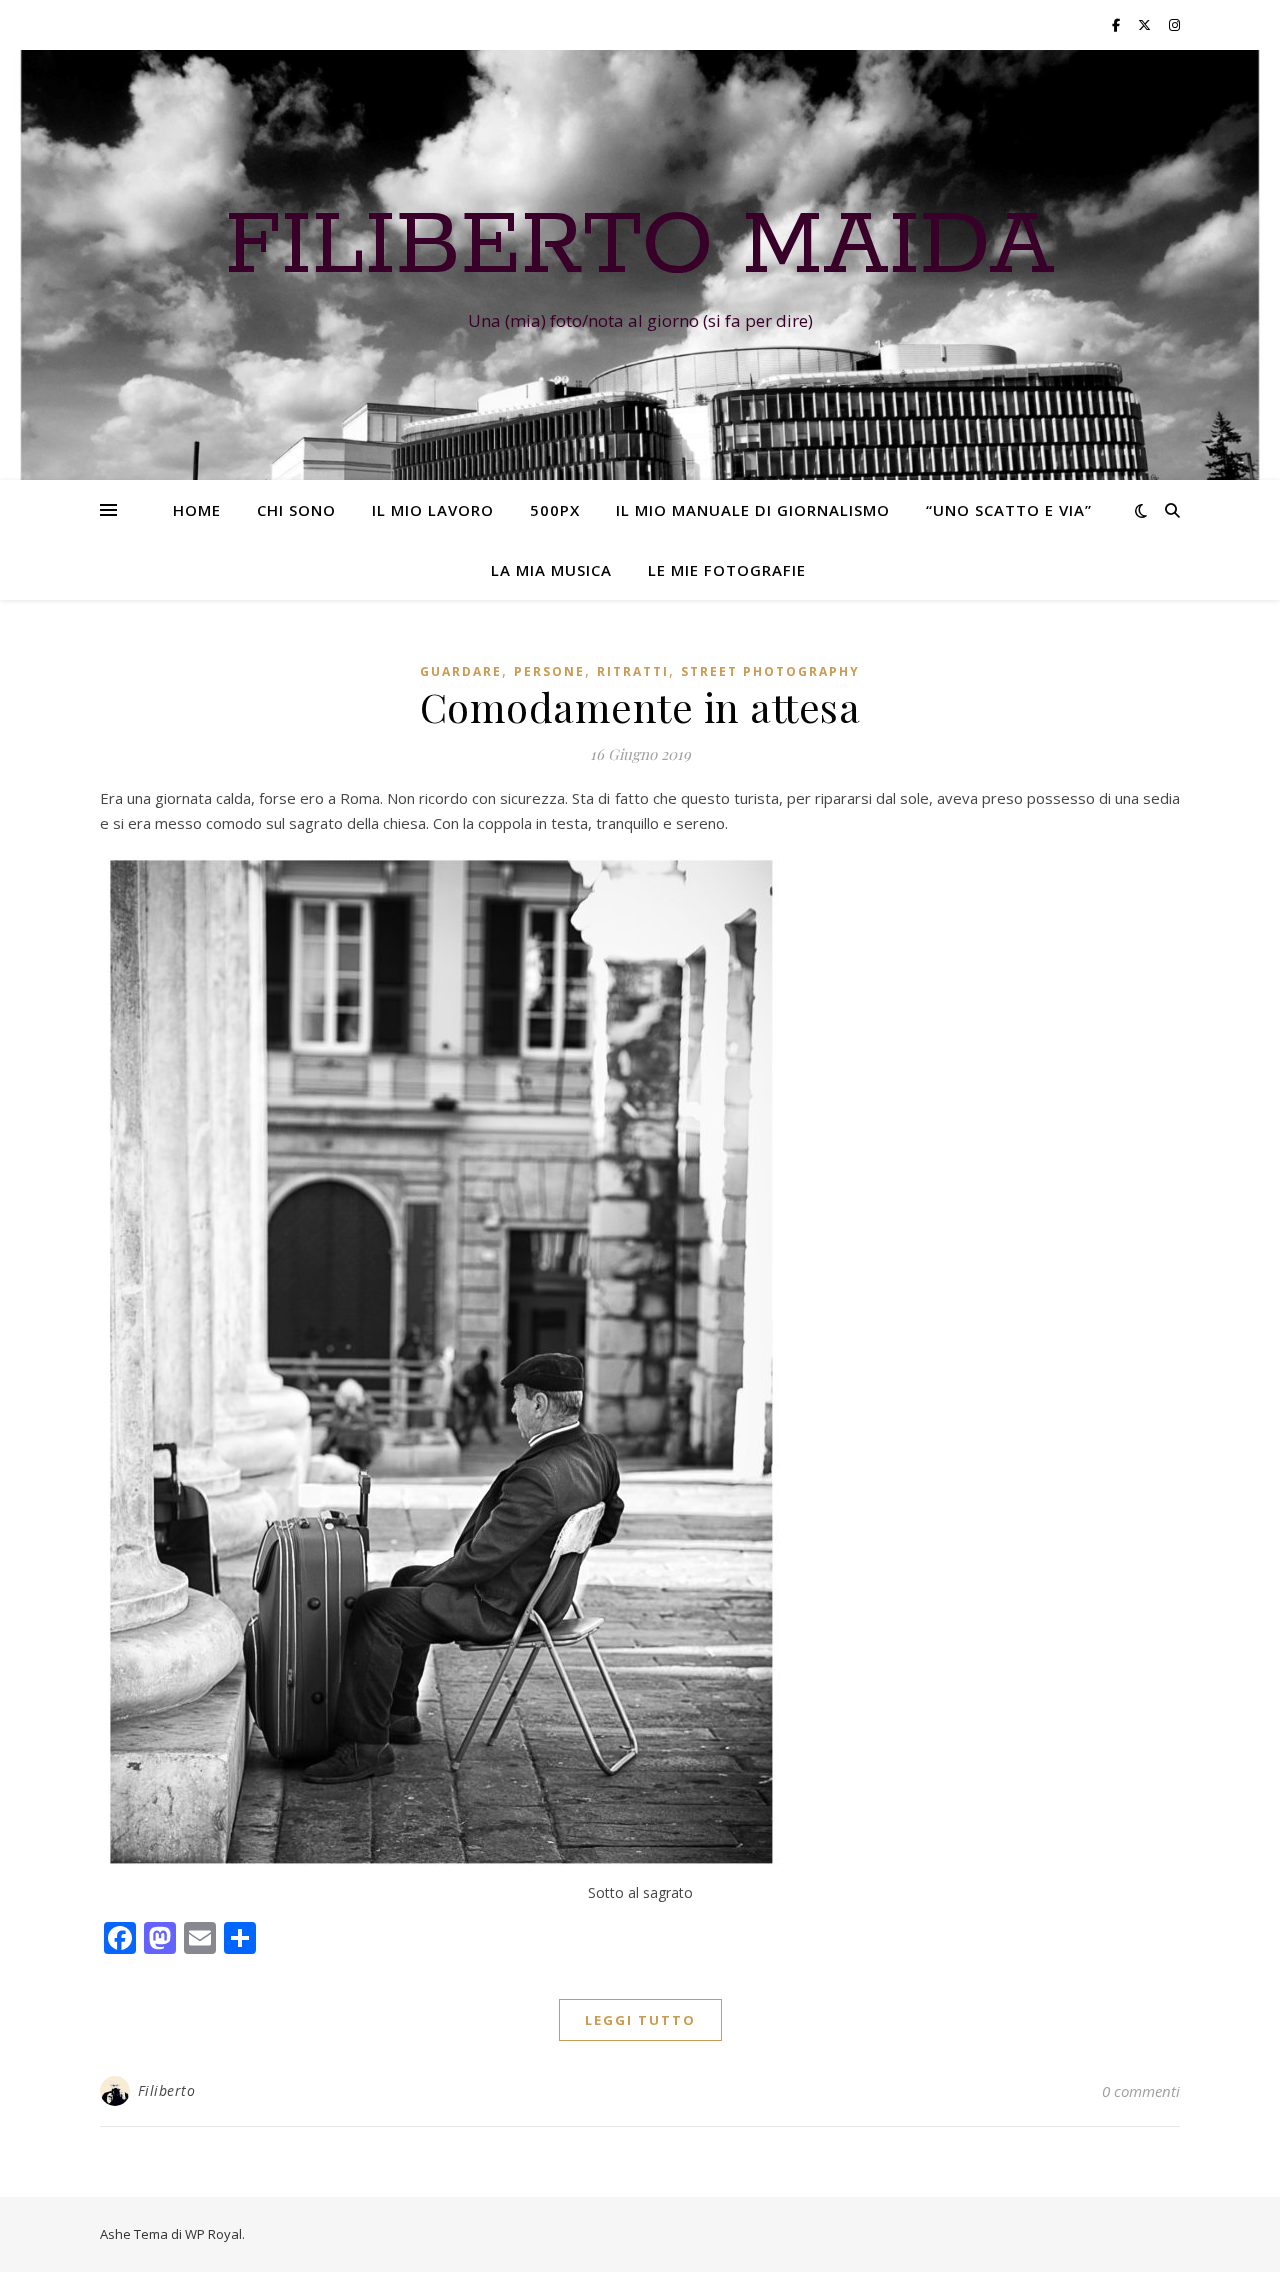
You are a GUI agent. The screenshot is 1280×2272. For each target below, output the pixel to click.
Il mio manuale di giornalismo (753, 510)
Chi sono (296, 510)
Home (197, 510)
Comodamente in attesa (640, 706)
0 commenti (1141, 2091)
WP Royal (213, 2234)
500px (555, 510)
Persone (549, 671)
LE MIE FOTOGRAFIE (727, 570)
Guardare (461, 671)
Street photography (770, 671)
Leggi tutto (640, 2020)
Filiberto (167, 2090)
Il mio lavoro (433, 510)
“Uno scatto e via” (1009, 510)
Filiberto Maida (640, 247)
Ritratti (633, 671)
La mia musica (551, 570)
